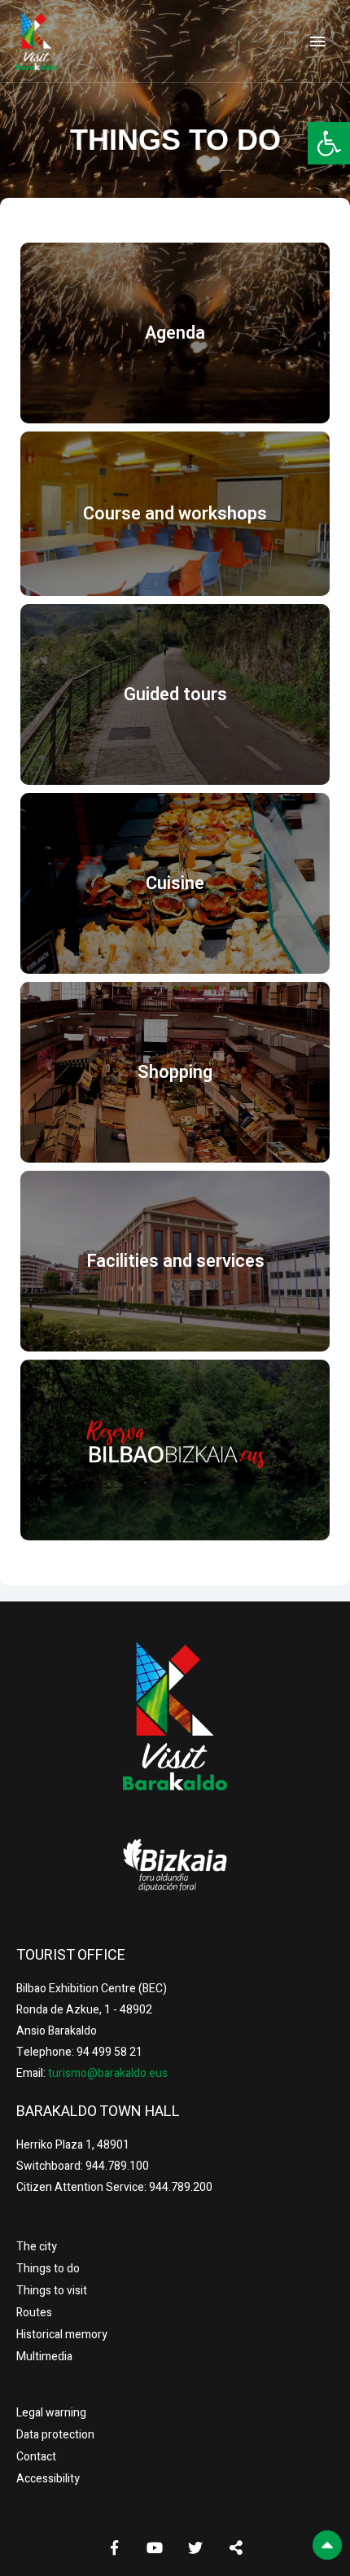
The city (37, 2247)
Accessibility (48, 2479)
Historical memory (62, 2335)
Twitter (195, 2548)
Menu (317, 42)
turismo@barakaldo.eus (107, 2073)
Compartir (236, 2548)
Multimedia (44, 2357)
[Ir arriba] (327, 2545)
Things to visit (52, 2291)
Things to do (48, 2269)
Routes (34, 2313)
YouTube (155, 2548)
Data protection (55, 2435)
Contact (36, 2457)
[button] (329, 143)
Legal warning (51, 2413)
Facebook (114, 2548)
